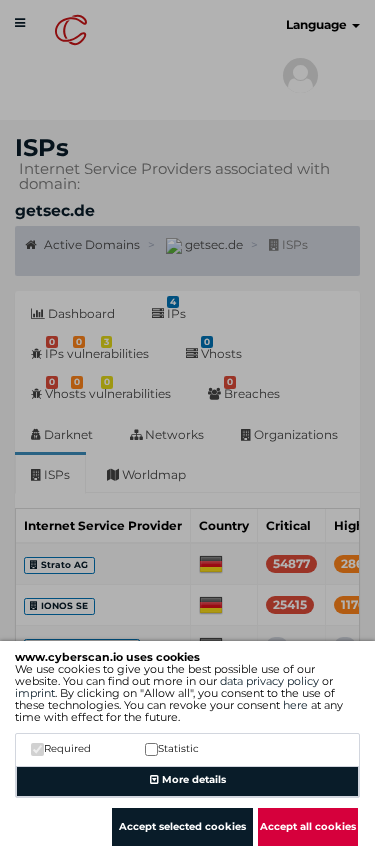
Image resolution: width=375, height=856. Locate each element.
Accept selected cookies (182, 826)
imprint (35, 693)
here (295, 705)
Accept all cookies (308, 826)
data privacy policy (269, 681)
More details (192, 779)
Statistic (178, 748)
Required (67, 748)
